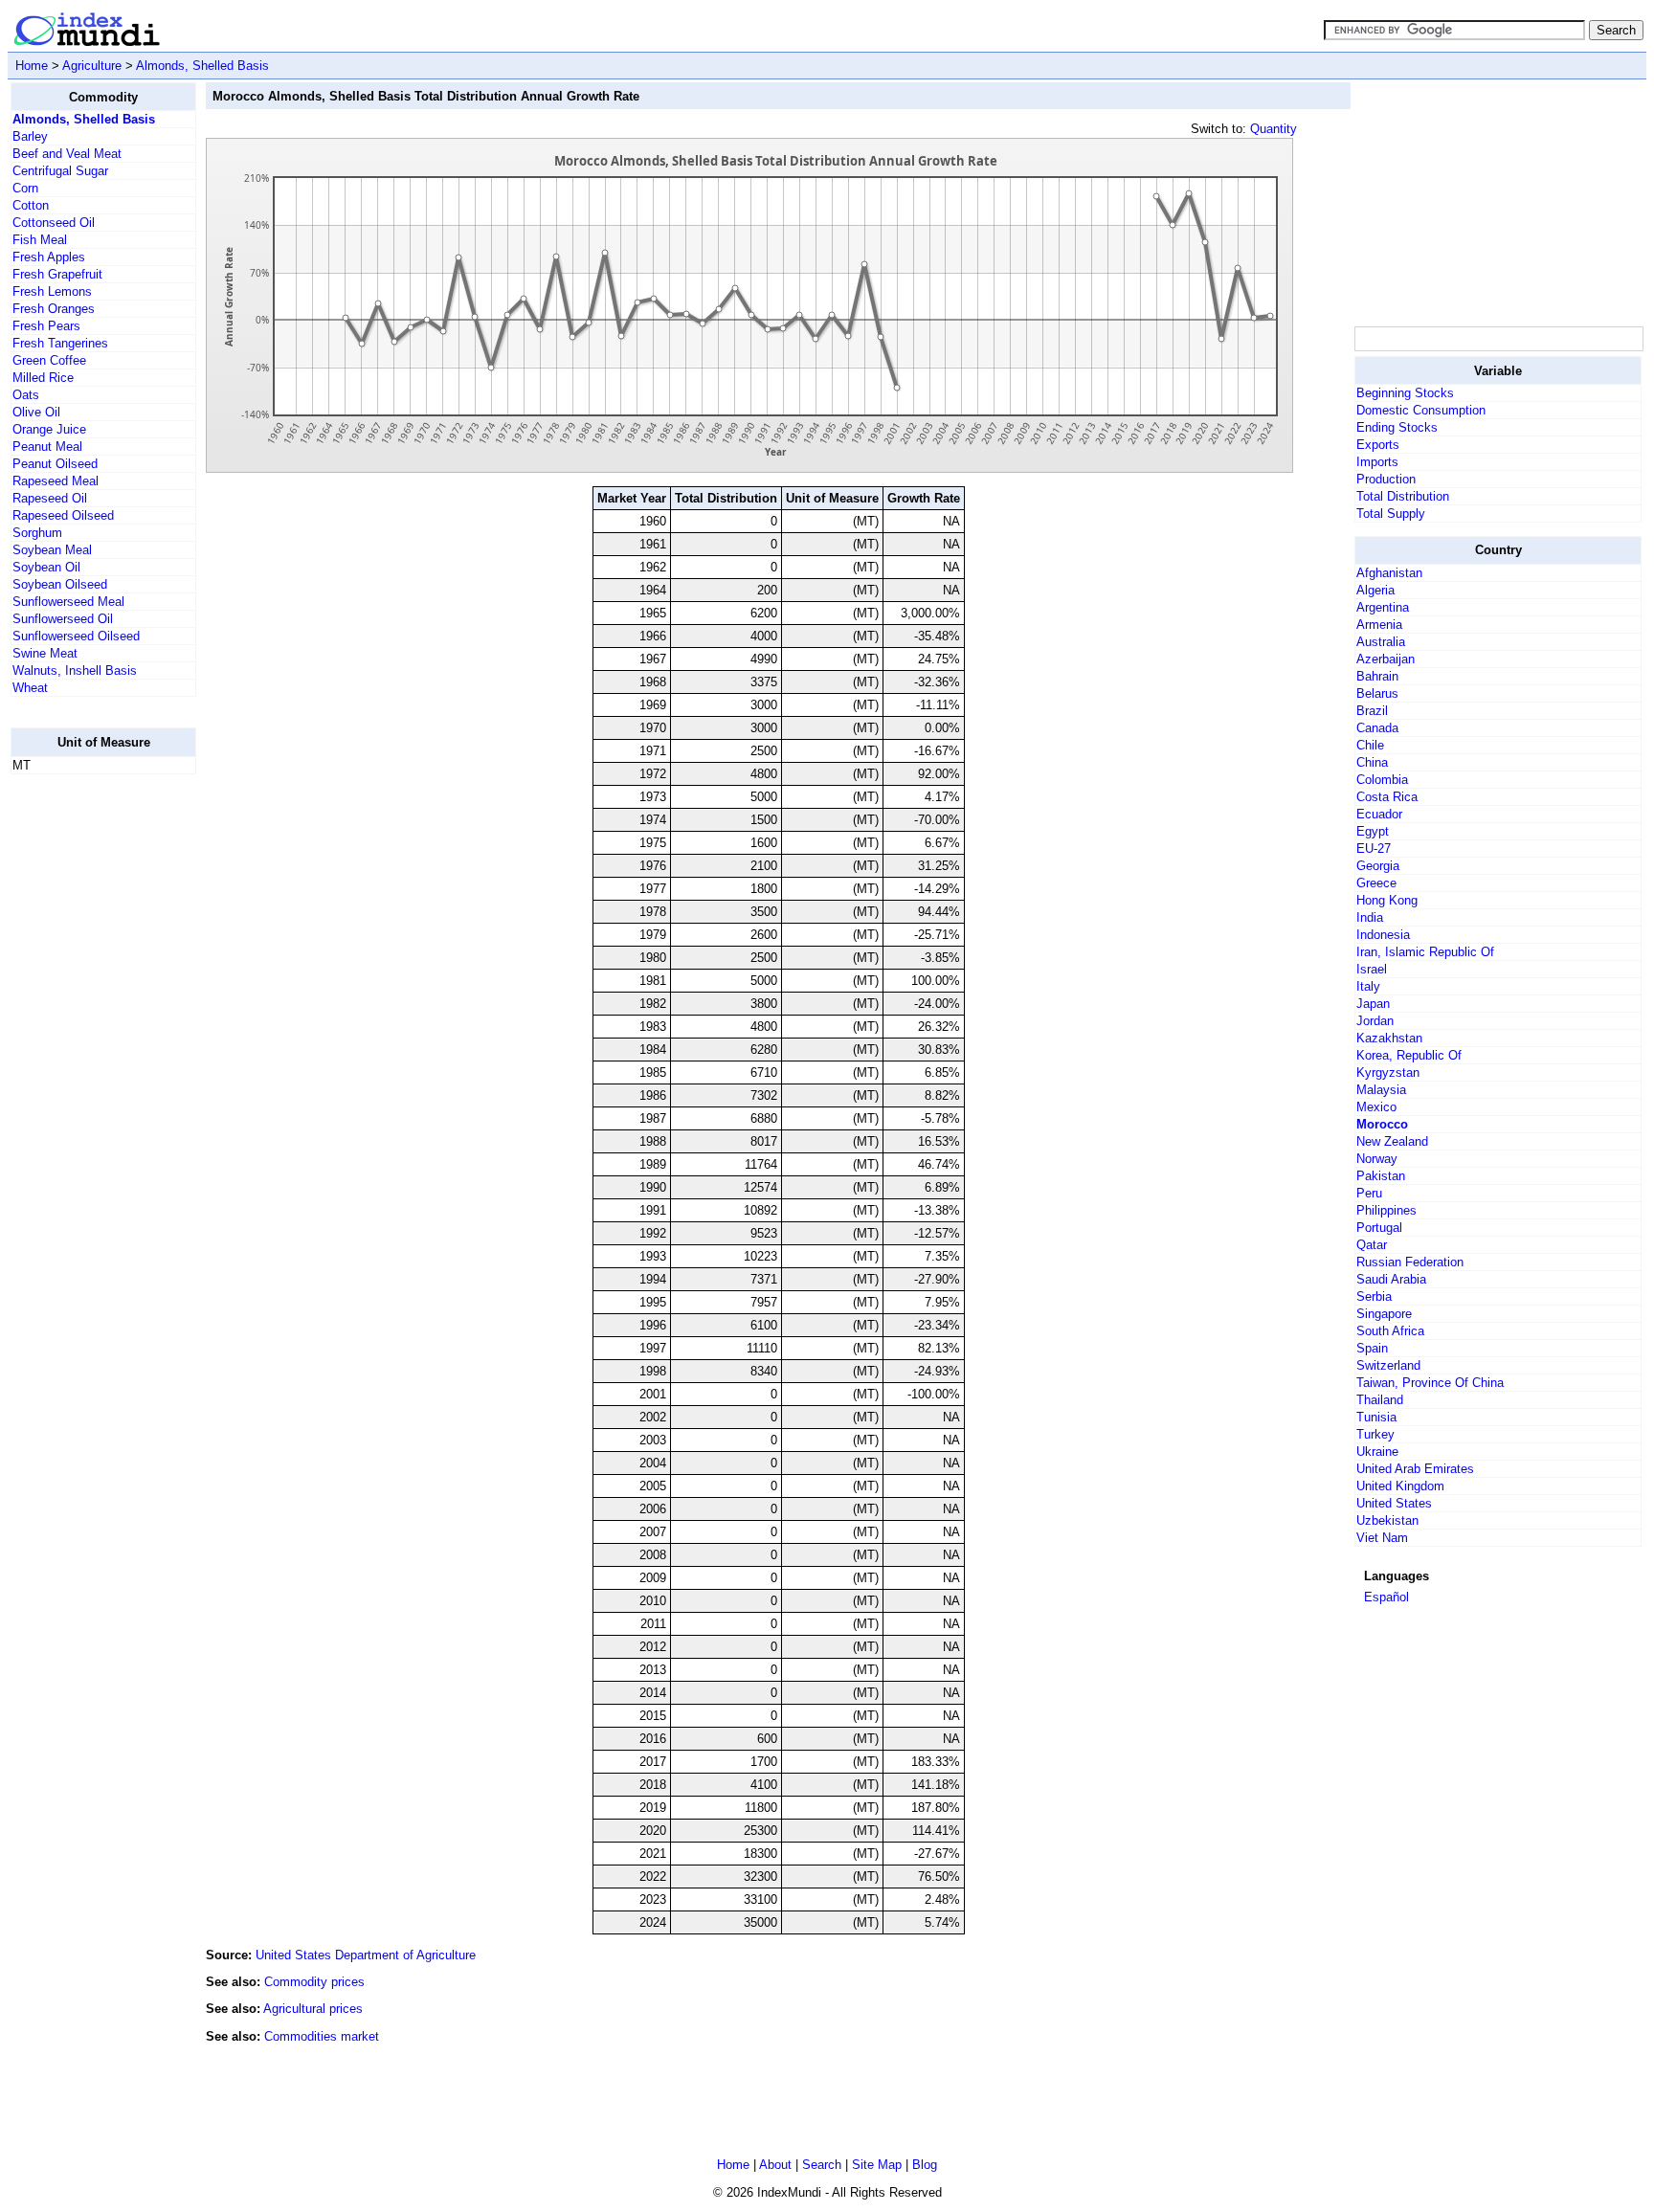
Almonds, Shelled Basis (202, 66)
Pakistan (1381, 1176)
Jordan (1375, 1021)
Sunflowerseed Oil (63, 619)
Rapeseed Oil (50, 498)
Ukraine (1377, 1452)
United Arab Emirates (1415, 1469)
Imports (1377, 462)
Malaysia (1381, 1090)
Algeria (1375, 590)
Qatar (1372, 1245)
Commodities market (322, 2036)
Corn (25, 188)
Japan (1373, 1004)
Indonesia (1383, 935)
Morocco (1382, 1124)
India (1370, 917)
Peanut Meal (47, 447)
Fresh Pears (46, 326)
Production (1386, 479)
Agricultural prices (313, 2009)
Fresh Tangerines (60, 343)
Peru (1369, 1193)
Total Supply (1391, 514)
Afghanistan (1389, 573)
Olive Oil (36, 412)
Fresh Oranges (54, 309)
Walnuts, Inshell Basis (75, 670)
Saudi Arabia (1391, 1279)
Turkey (1375, 1434)
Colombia (1382, 780)
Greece (1376, 883)
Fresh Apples (49, 257)
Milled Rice (43, 378)
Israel (1372, 969)
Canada (1377, 728)
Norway (1377, 1159)
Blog (925, 2165)
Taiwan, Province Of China (1430, 1383)
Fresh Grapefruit (57, 274)
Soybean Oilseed (60, 584)
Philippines (1386, 1210)
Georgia (1378, 866)
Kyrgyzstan (1388, 1072)
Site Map (877, 2165)
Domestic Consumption (1421, 410)
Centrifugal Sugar (60, 171)
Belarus (1377, 693)
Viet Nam (1382, 1538)
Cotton (31, 205)
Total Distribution (1403, 496)
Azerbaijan (1386, 659)
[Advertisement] (87, 1077)
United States (1394, 1503)
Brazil (1372, 711)
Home (32, 66)
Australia (1381, 642)
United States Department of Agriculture (366, 1955)
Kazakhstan (1389, 1038)
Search (822, 2165)
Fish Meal (40, 240)
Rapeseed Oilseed (63, 515)
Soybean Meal (52, 550)
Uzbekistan (1387, 1520)
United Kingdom (1400, 1486)
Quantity (1274, 129)
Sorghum (37, 533)
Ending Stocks (1397, 427)
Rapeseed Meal (56, 481)
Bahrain (1377, 676)
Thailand (1380, 1400)
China (1372, 762)
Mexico (1376, 1107)
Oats (26, 395)
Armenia (1379, 625)
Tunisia (1376, 1417)
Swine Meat (45, 653)
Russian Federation (1410, 1262)
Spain (1372, 1348)
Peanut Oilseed (55, 464)
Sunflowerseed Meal (68, 602)
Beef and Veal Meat (67, 154)
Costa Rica (1387, 797)
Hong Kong (1387, 900)
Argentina (1383, 607)
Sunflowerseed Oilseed (76, 636)
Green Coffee (49, 360)
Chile (1370, 745)
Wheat (30, 688)
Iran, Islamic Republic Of (1425, 952)
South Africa (1390, 1331)
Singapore (1384, 1314)
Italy (1368, 986)
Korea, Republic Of (1409, 1055)
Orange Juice (49, 429)
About (775, 2165)
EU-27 (1374, 849)
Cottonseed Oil (54, 223)
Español (1386, 1597)
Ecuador (1379, 814)
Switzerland (1388, 1365)
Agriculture (92, 66)
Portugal (1379, 1228)
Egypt (1373, 831)
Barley (30, 136)
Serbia (1374, 1296)
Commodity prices (314, 1982)
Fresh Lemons (52, 291)
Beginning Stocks (1405, 393)
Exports (1378, 445)
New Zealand (1392, 1141)
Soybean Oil (46, 567)
